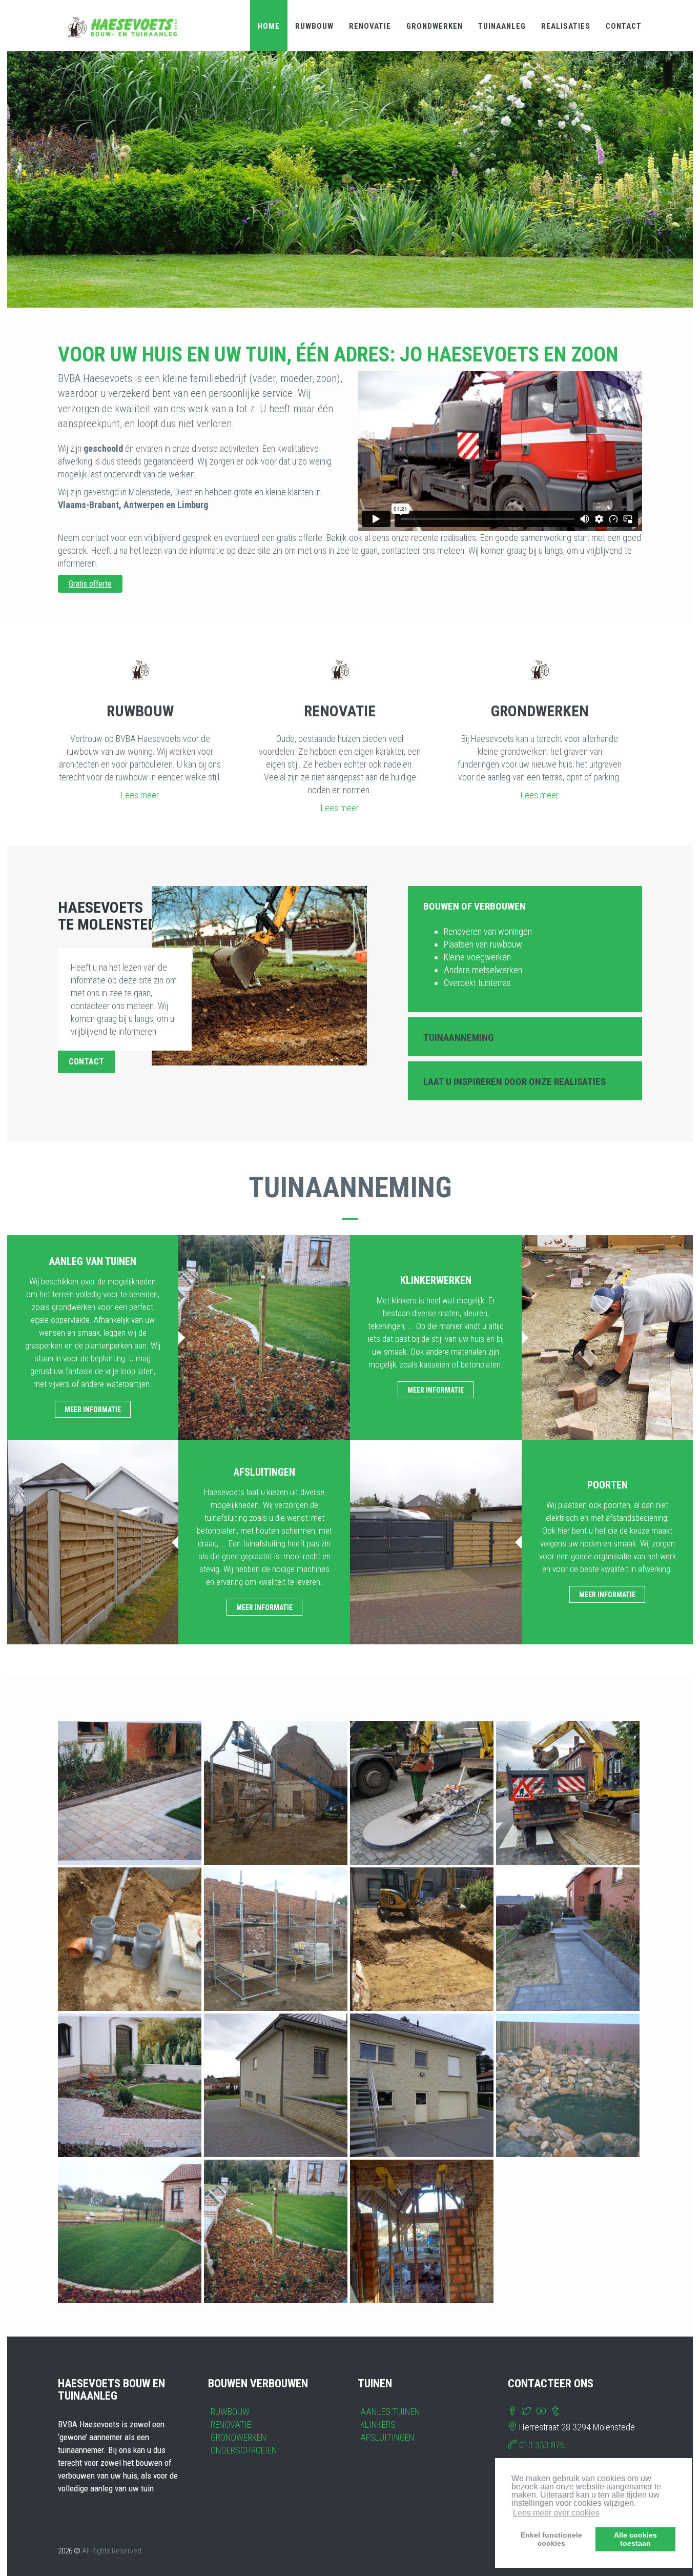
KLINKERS (378, 2424)
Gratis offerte (90, 584)
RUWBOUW (314, 26)
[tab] (525, 905)
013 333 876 (542, 2445)
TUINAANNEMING (458, 1038)
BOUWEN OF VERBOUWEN (475, 906)
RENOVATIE (370, 26)
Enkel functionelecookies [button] (551, 2539)
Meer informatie (93, 1410)
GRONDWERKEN (435, 26)
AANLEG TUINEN (390, 2412)
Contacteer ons (350, 268)
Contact (86, 1062)
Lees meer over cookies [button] (556, 2513)
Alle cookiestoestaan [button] (635, 2539)
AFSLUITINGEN (387, 2437)
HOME (269, 26)
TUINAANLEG (502, 26)
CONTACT (624, 26)
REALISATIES (566, 26)
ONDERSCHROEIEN (244, 2450)
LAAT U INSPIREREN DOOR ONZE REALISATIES (514, 1082)
